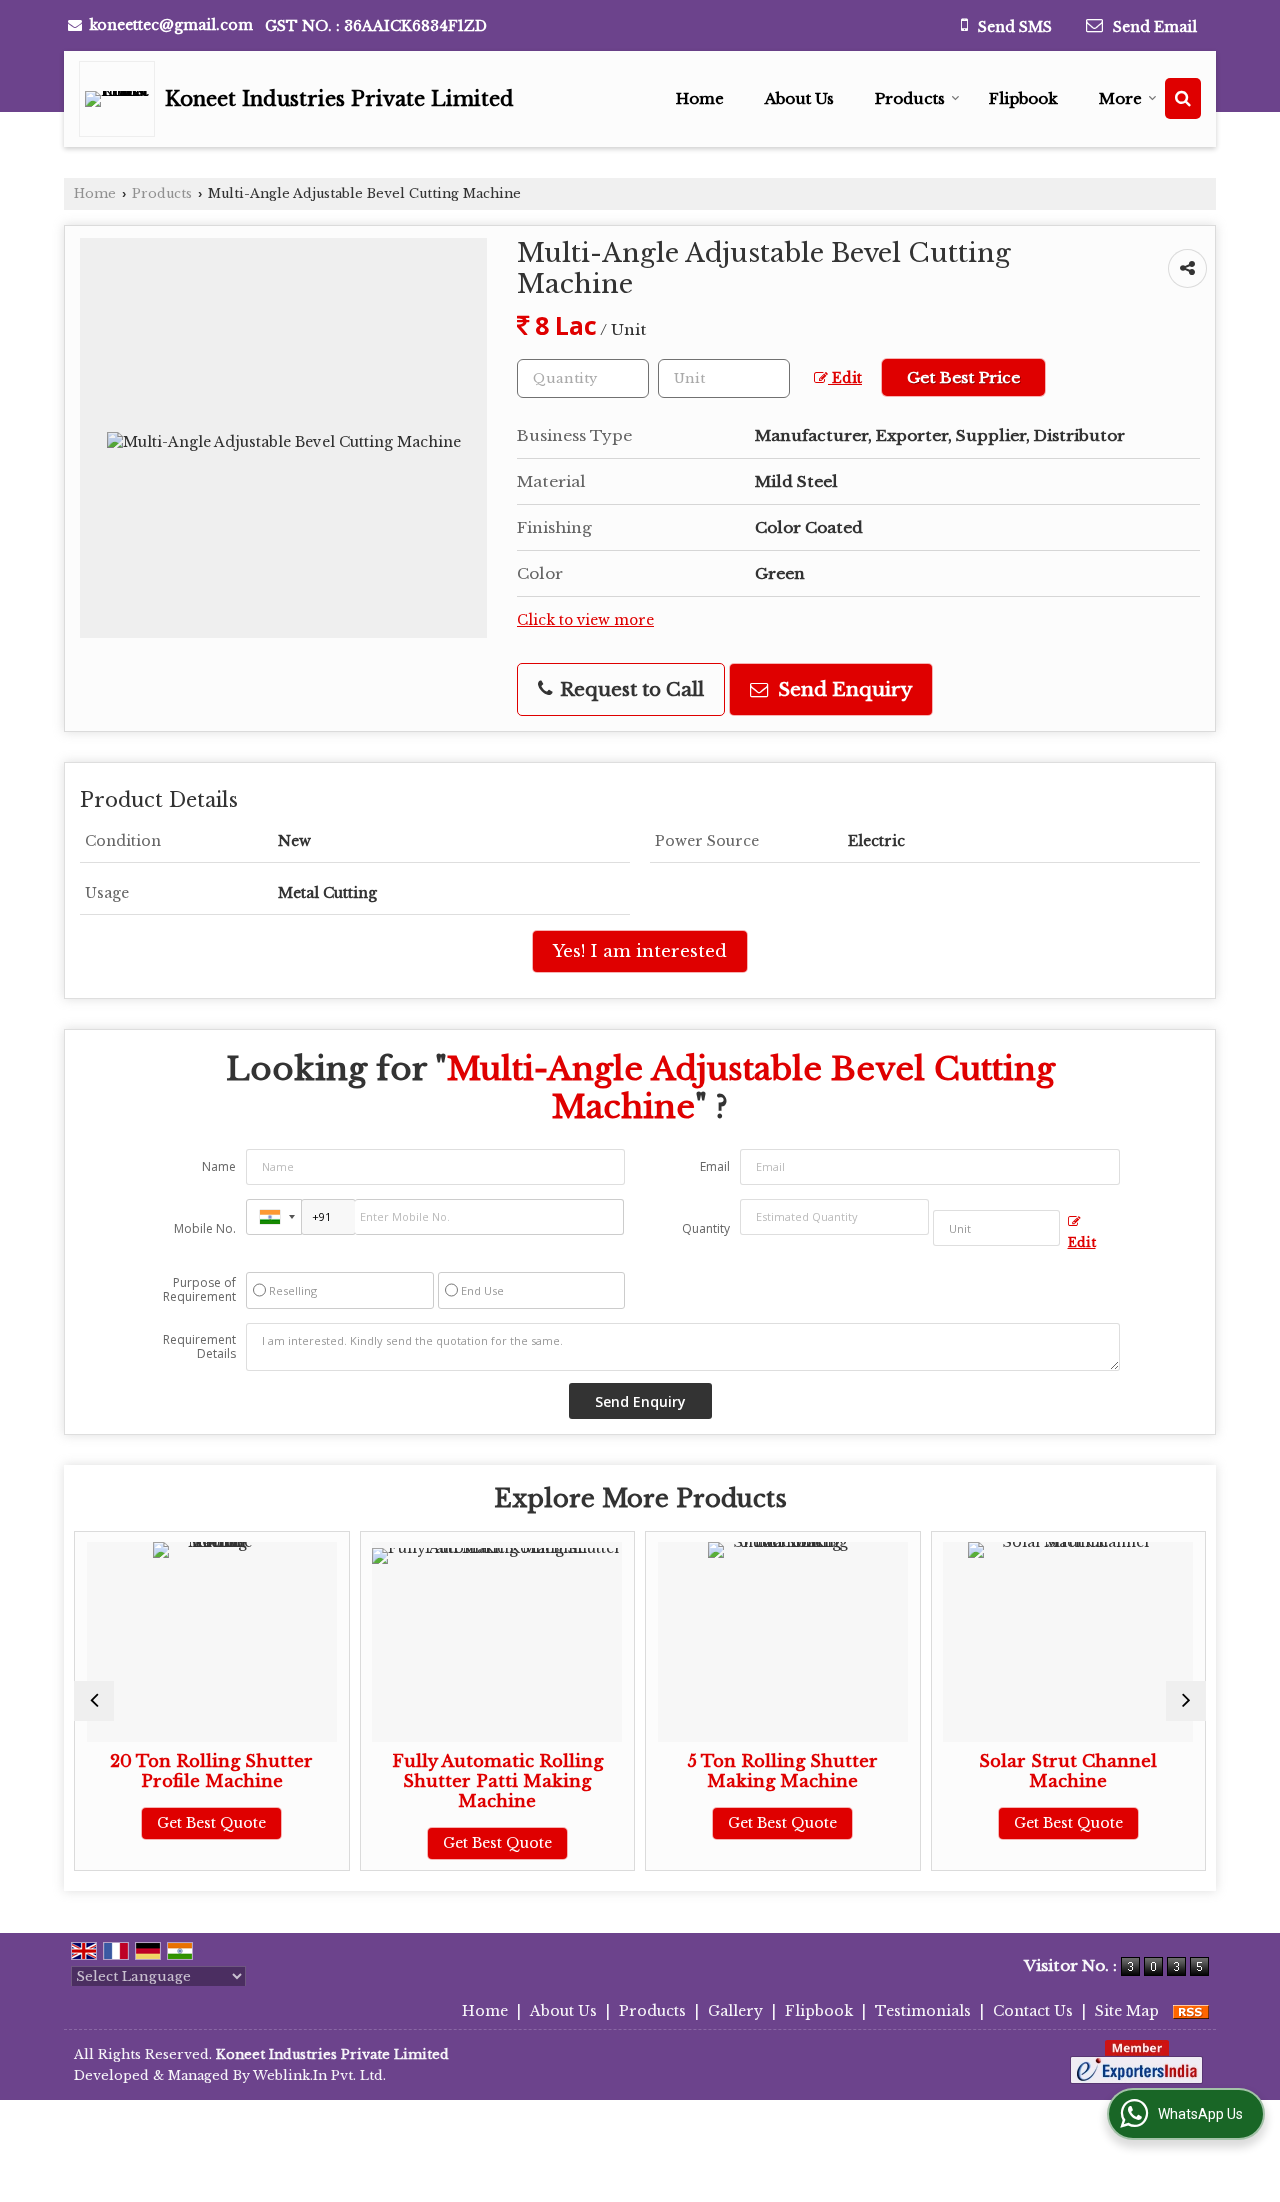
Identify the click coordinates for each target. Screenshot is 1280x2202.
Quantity (706, 1228)
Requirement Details (199, 1347)
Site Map (1127, 2011)
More (1120, 98)
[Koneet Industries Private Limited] (122, 99)
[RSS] (1191, 2011)
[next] (1186, 1701)
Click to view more (585, 620)
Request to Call (629, 689)
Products (910, 98)
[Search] (1183, 98)
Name (219, 1166)
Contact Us (1033, 2011)
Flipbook (1023, 98)
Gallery (735, 2011)
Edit (845, 378)
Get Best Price (963, 377)
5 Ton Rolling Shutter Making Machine (734, 1771)
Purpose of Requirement (199, 1290)
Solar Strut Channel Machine (1020, 1771)
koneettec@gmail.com (171, 25)
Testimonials (923, 2011)
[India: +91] (274, 1217)
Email (715, 1166)
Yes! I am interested (640, 951)
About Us (799, 98)
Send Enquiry (842, 689)
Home (700, 98)
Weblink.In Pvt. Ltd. (319, 2075)
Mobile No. (205, 1228)
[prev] (94, 1701)
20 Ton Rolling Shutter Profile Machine (163, 1771)
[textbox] (724, 378)
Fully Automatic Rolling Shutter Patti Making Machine (449, 1781)
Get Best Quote (163, 1823)
